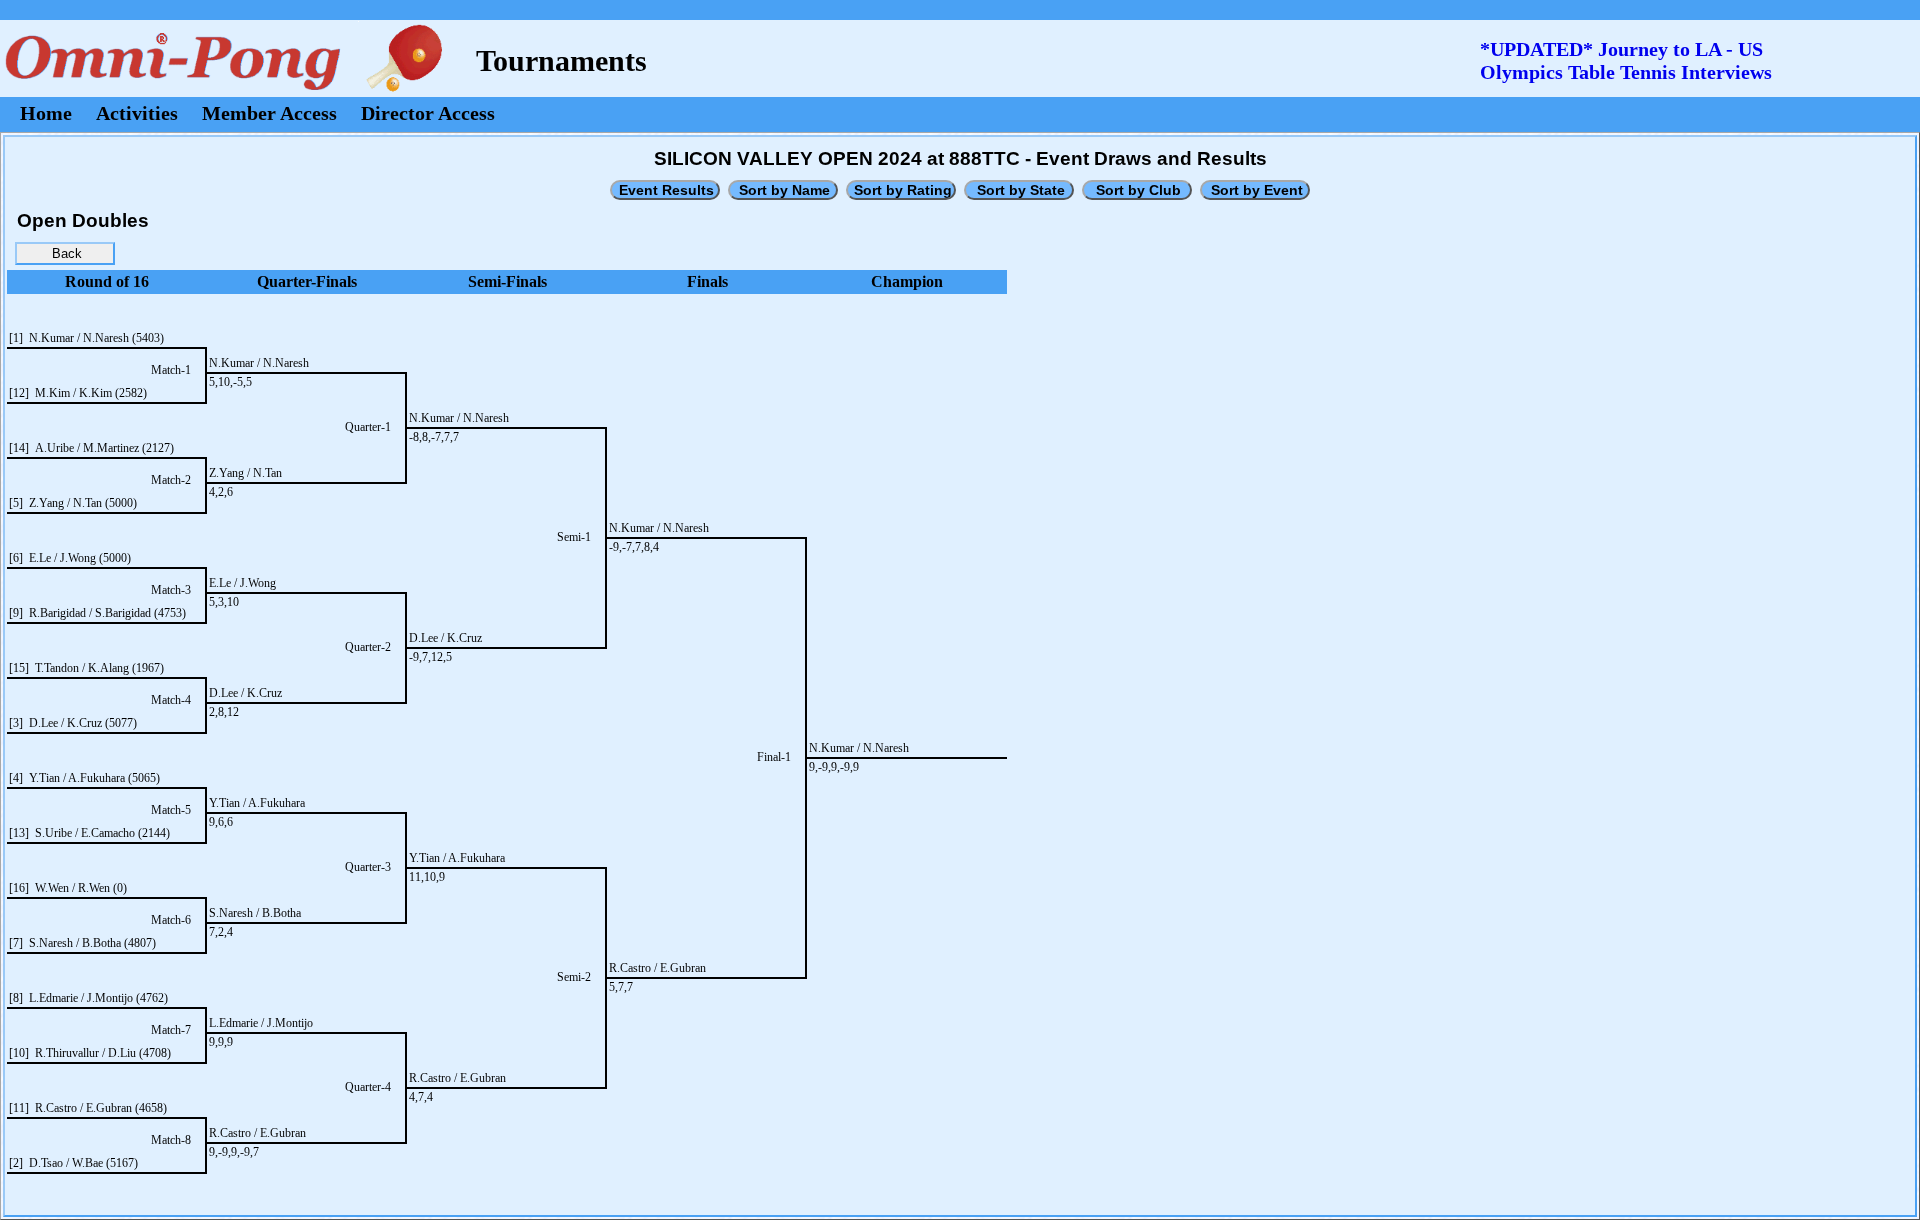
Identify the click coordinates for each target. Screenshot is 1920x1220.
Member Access (269, 113)
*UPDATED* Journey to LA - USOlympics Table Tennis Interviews (1626, 60)
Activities (137, 113)
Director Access (428, 113)
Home (46, 113)
